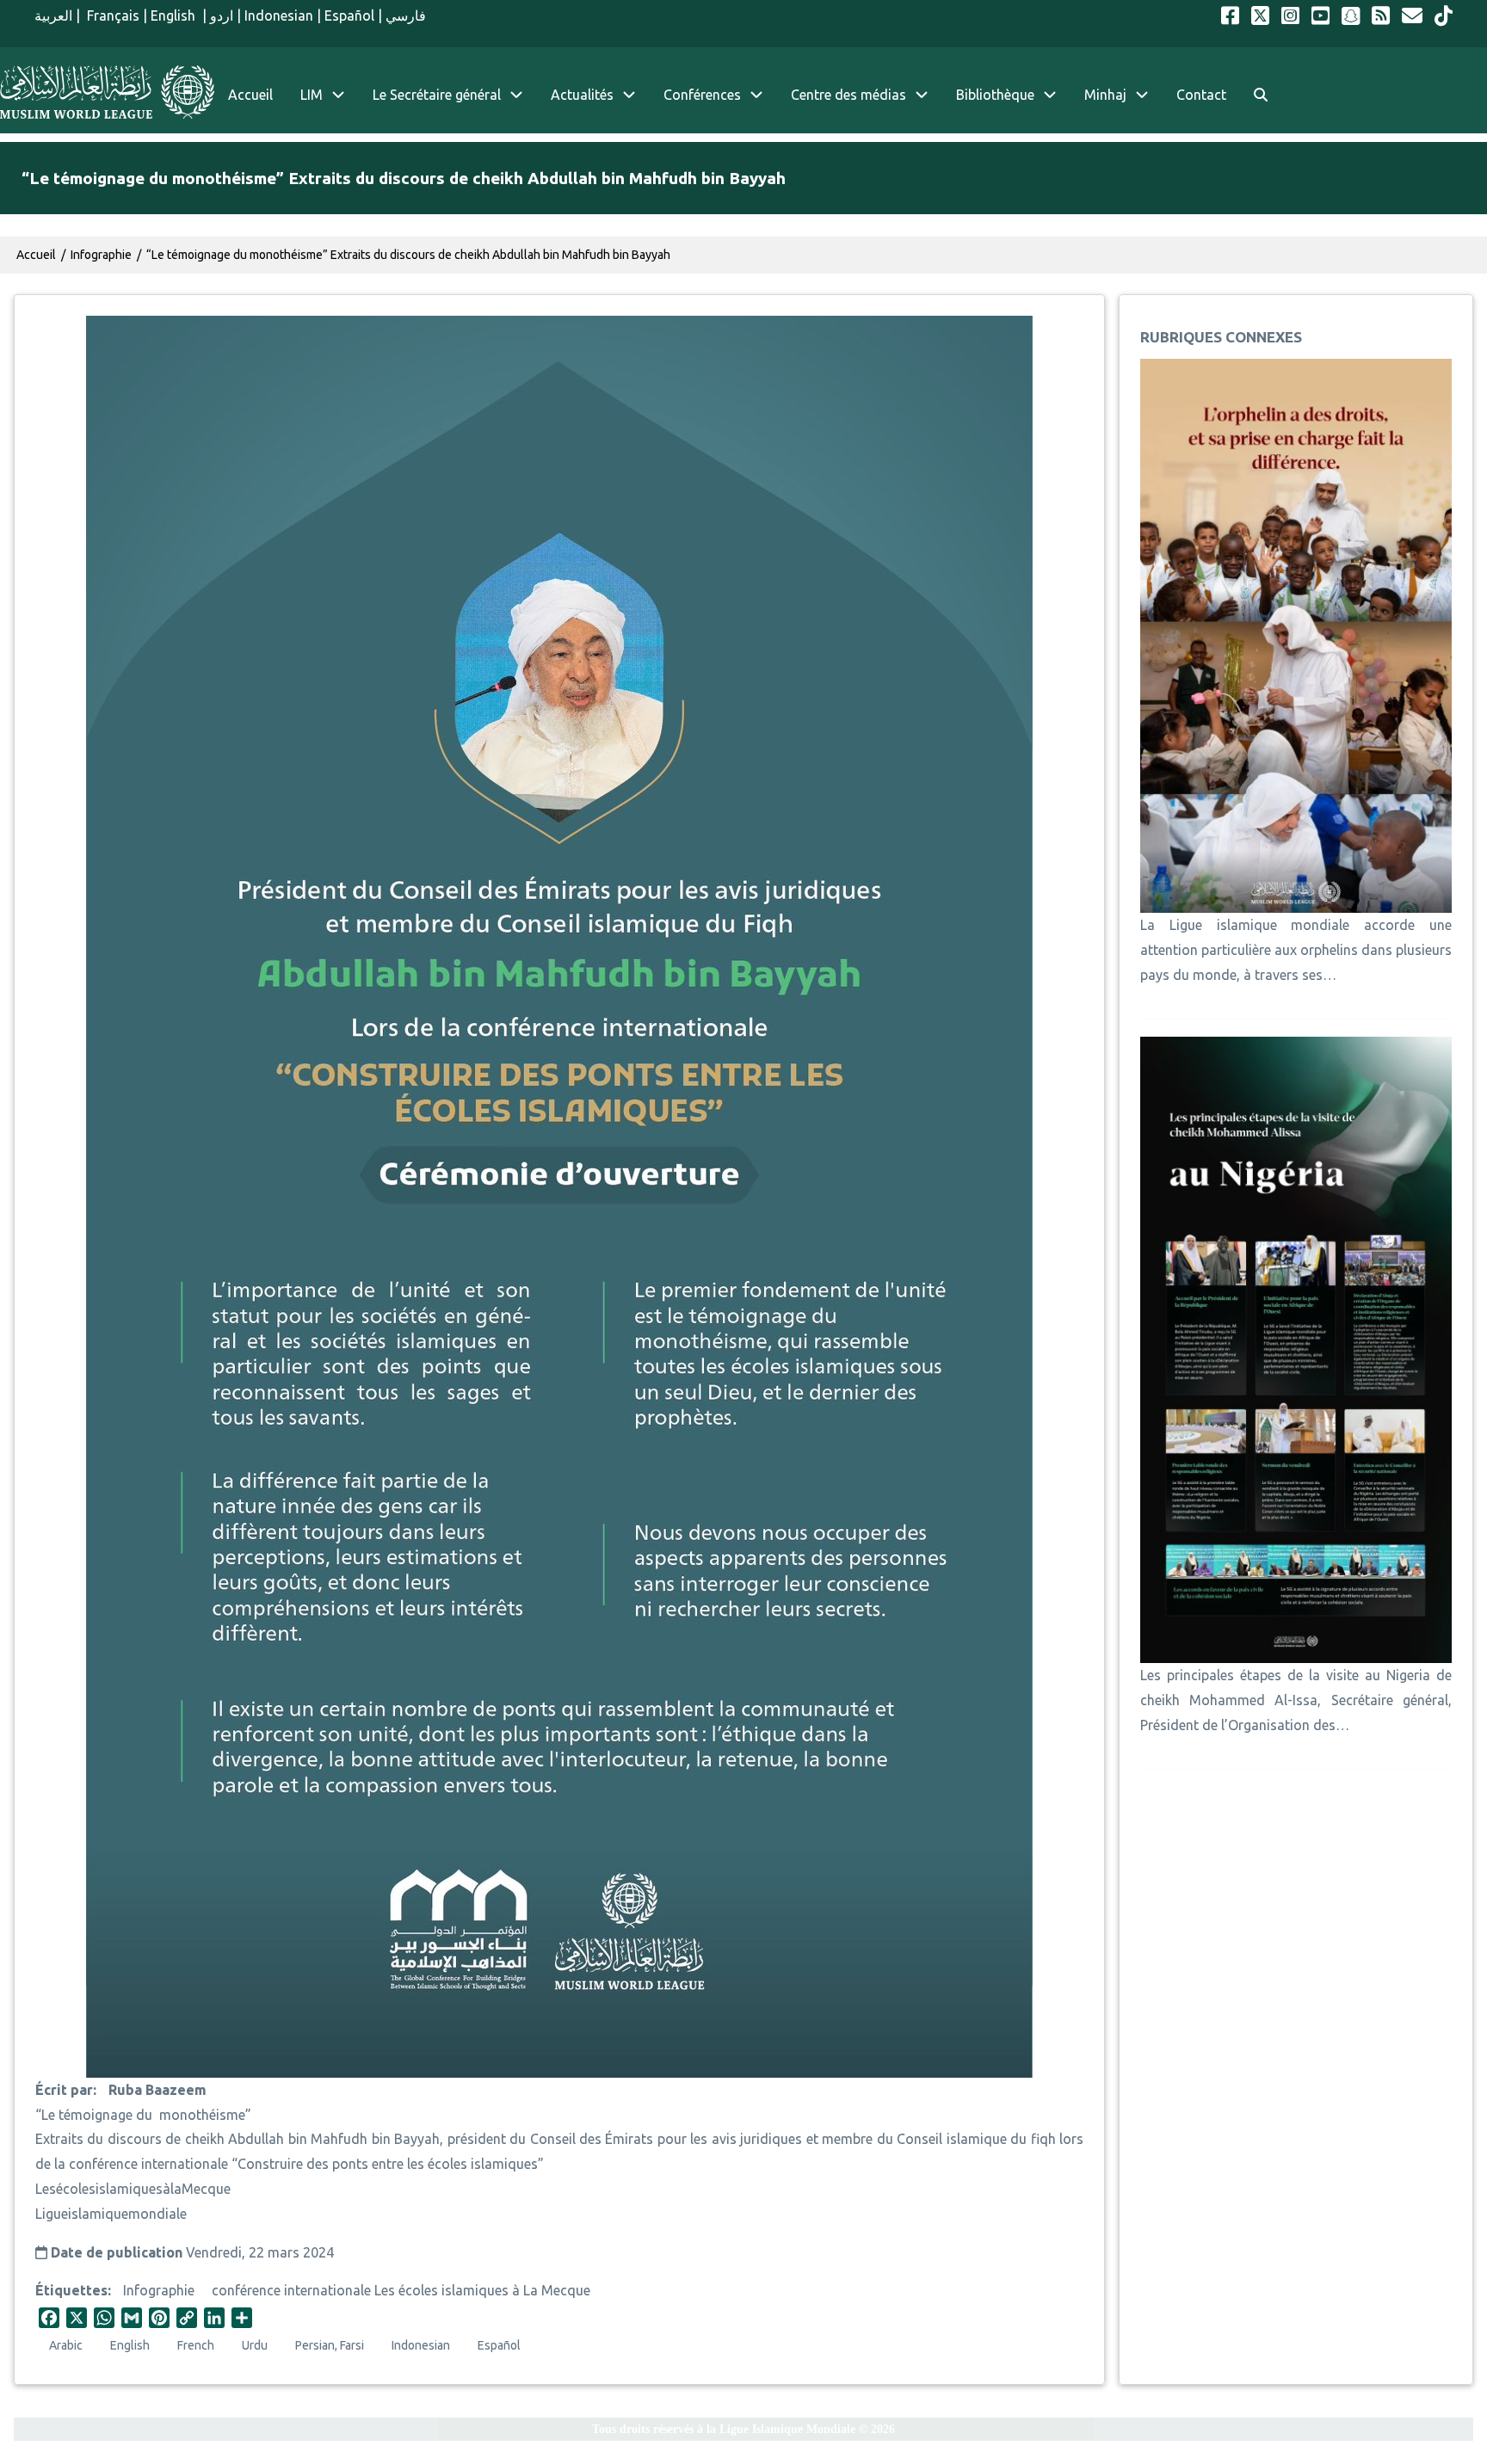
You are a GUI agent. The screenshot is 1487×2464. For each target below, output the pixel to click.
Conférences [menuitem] (702, 95)
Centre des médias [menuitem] (848, 95)
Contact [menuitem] (1201, 95)
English (175, 15)
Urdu (255, 2345)
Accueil (36, 255)
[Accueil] (107, 92)
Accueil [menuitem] (250, 95)
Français (111, 15)
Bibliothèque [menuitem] (995, 95)
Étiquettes (71, 2290)
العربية (53, 15)
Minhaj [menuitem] (1105, 95)
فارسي (406, 15)
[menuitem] (1261, 95)
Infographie (159, 2290)
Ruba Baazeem (157, 2090)
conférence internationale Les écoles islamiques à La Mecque (401, 2290)
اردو (222, 15)
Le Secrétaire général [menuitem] (437, 95)
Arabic (66, 2345)
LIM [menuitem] (312, 95)
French (196, 2345)
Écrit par (64, 2090)
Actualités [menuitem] (582, 95)
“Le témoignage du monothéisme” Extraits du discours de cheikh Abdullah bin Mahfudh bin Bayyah (408, 255)
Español (349, 15)
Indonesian (279, 15)
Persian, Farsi (330, 2345)
